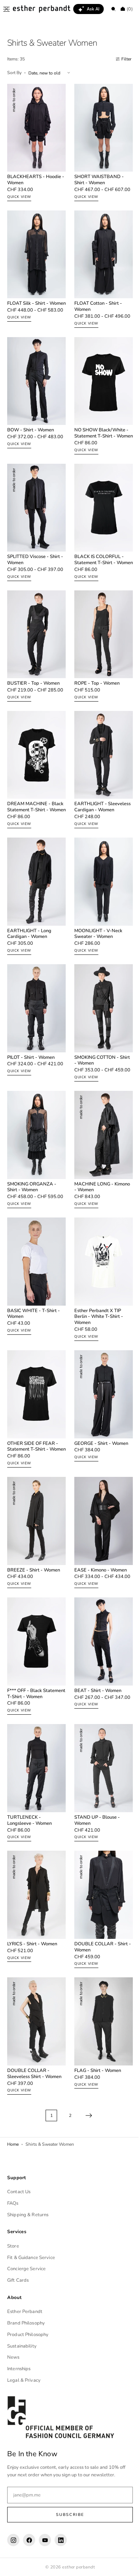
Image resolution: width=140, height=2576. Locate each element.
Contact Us (19, 2194)
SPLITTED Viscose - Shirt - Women (34, 562)
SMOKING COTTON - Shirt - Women (100, 1065)
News (13, 2359)
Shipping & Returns (28, 2217)
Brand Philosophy (26, 2325)
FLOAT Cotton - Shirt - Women (96, 305)
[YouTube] (45, 2542)
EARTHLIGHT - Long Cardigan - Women (29, 942)
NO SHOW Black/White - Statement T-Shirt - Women (99, 436)
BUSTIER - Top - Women (33, 688)
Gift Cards (18, 2282)
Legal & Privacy (24, 2382)
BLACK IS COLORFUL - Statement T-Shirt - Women (97, 565)
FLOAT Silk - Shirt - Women (28, 305)
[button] (6, 9)
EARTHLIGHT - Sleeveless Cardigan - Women (95, 816)
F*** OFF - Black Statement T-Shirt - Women (28, 1705)
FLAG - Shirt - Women (95, 2073)
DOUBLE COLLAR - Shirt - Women (99, 1953)
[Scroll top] (124, 2565)
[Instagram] (13, 2542)
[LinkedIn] (61, 2542)
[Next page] (86, 2118)
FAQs (13, 2205)
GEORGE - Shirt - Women (99, 1448)
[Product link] (35, 145)
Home (13, 2146)
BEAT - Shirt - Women (95, 1699)
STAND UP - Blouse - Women (95, 1831)
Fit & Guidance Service (31, 2259)
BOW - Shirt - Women (31, 430)
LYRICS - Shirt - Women (32, 1950)
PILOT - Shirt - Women (31, 1062)
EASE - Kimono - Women (98, 1576)
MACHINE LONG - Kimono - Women (100, 1193)
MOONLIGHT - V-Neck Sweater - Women (96, 942)
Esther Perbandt (25, 2314)
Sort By (14, 73)
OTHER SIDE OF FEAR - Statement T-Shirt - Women (33, 1454)
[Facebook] (29, 2542)
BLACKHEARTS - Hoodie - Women (34, 176)
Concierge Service (26, 2271)
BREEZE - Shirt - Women (34, 1576)
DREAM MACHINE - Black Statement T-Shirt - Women (34, 816)
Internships (19, 2371)
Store (13, 2248)
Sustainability (22, 2348)
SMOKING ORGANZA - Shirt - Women (32, 1193)
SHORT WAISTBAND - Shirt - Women (97, 176)
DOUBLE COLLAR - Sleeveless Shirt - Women (34, 2076)
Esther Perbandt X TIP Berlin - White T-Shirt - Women (96, 1325)
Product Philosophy (28, 2337)
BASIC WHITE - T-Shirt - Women (34, 1322)
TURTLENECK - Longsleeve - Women (29, 1831)
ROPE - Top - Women (94, 688)
